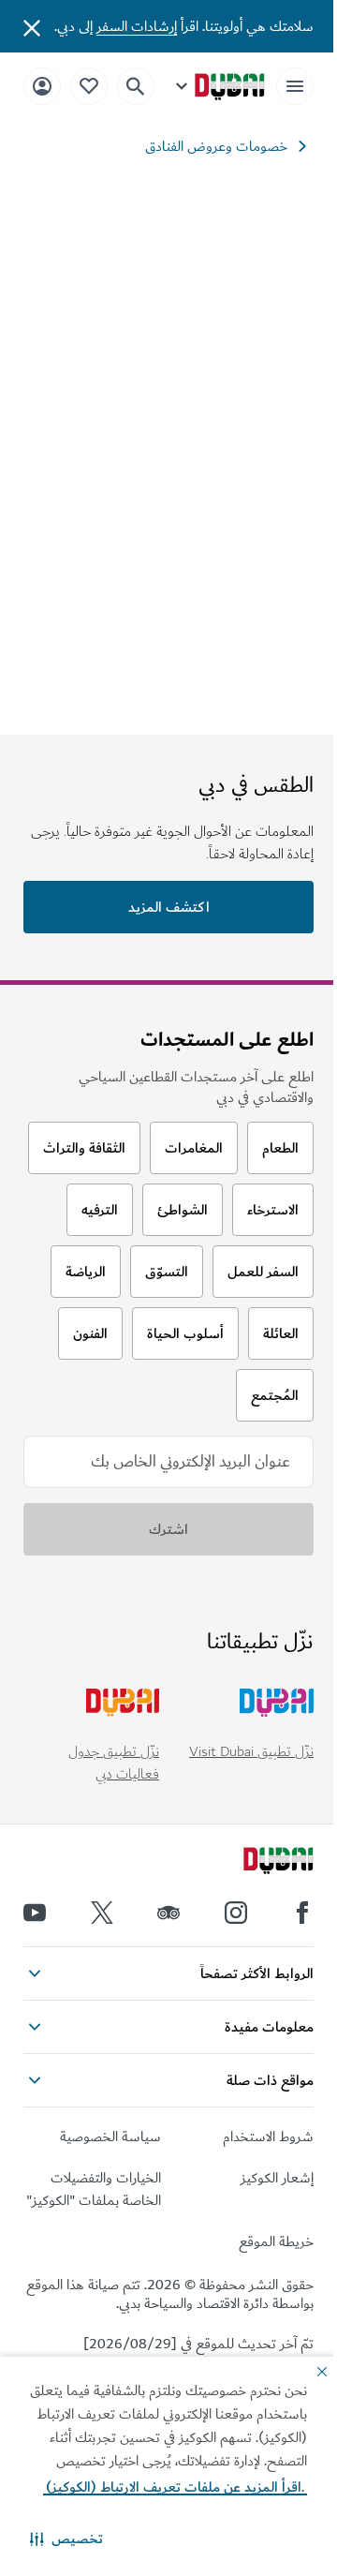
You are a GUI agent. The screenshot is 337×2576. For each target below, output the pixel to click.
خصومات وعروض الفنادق (216, 146)
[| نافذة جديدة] (236, 1913)
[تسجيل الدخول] (42, 86)
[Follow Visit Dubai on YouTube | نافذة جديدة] (35, 1913)
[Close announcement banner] (32, 26)
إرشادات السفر (137, 26)
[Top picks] (89, 86)
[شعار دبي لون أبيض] (257, 1863)
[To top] (38, 2034)
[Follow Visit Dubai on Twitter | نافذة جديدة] (102, 1913)
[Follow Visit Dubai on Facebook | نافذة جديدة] (302, 1913)
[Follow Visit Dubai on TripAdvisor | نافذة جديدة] (168, 1913)
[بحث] (136, 86)
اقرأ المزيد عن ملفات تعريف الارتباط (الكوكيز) (175, 2487)
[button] (66, 2539)
